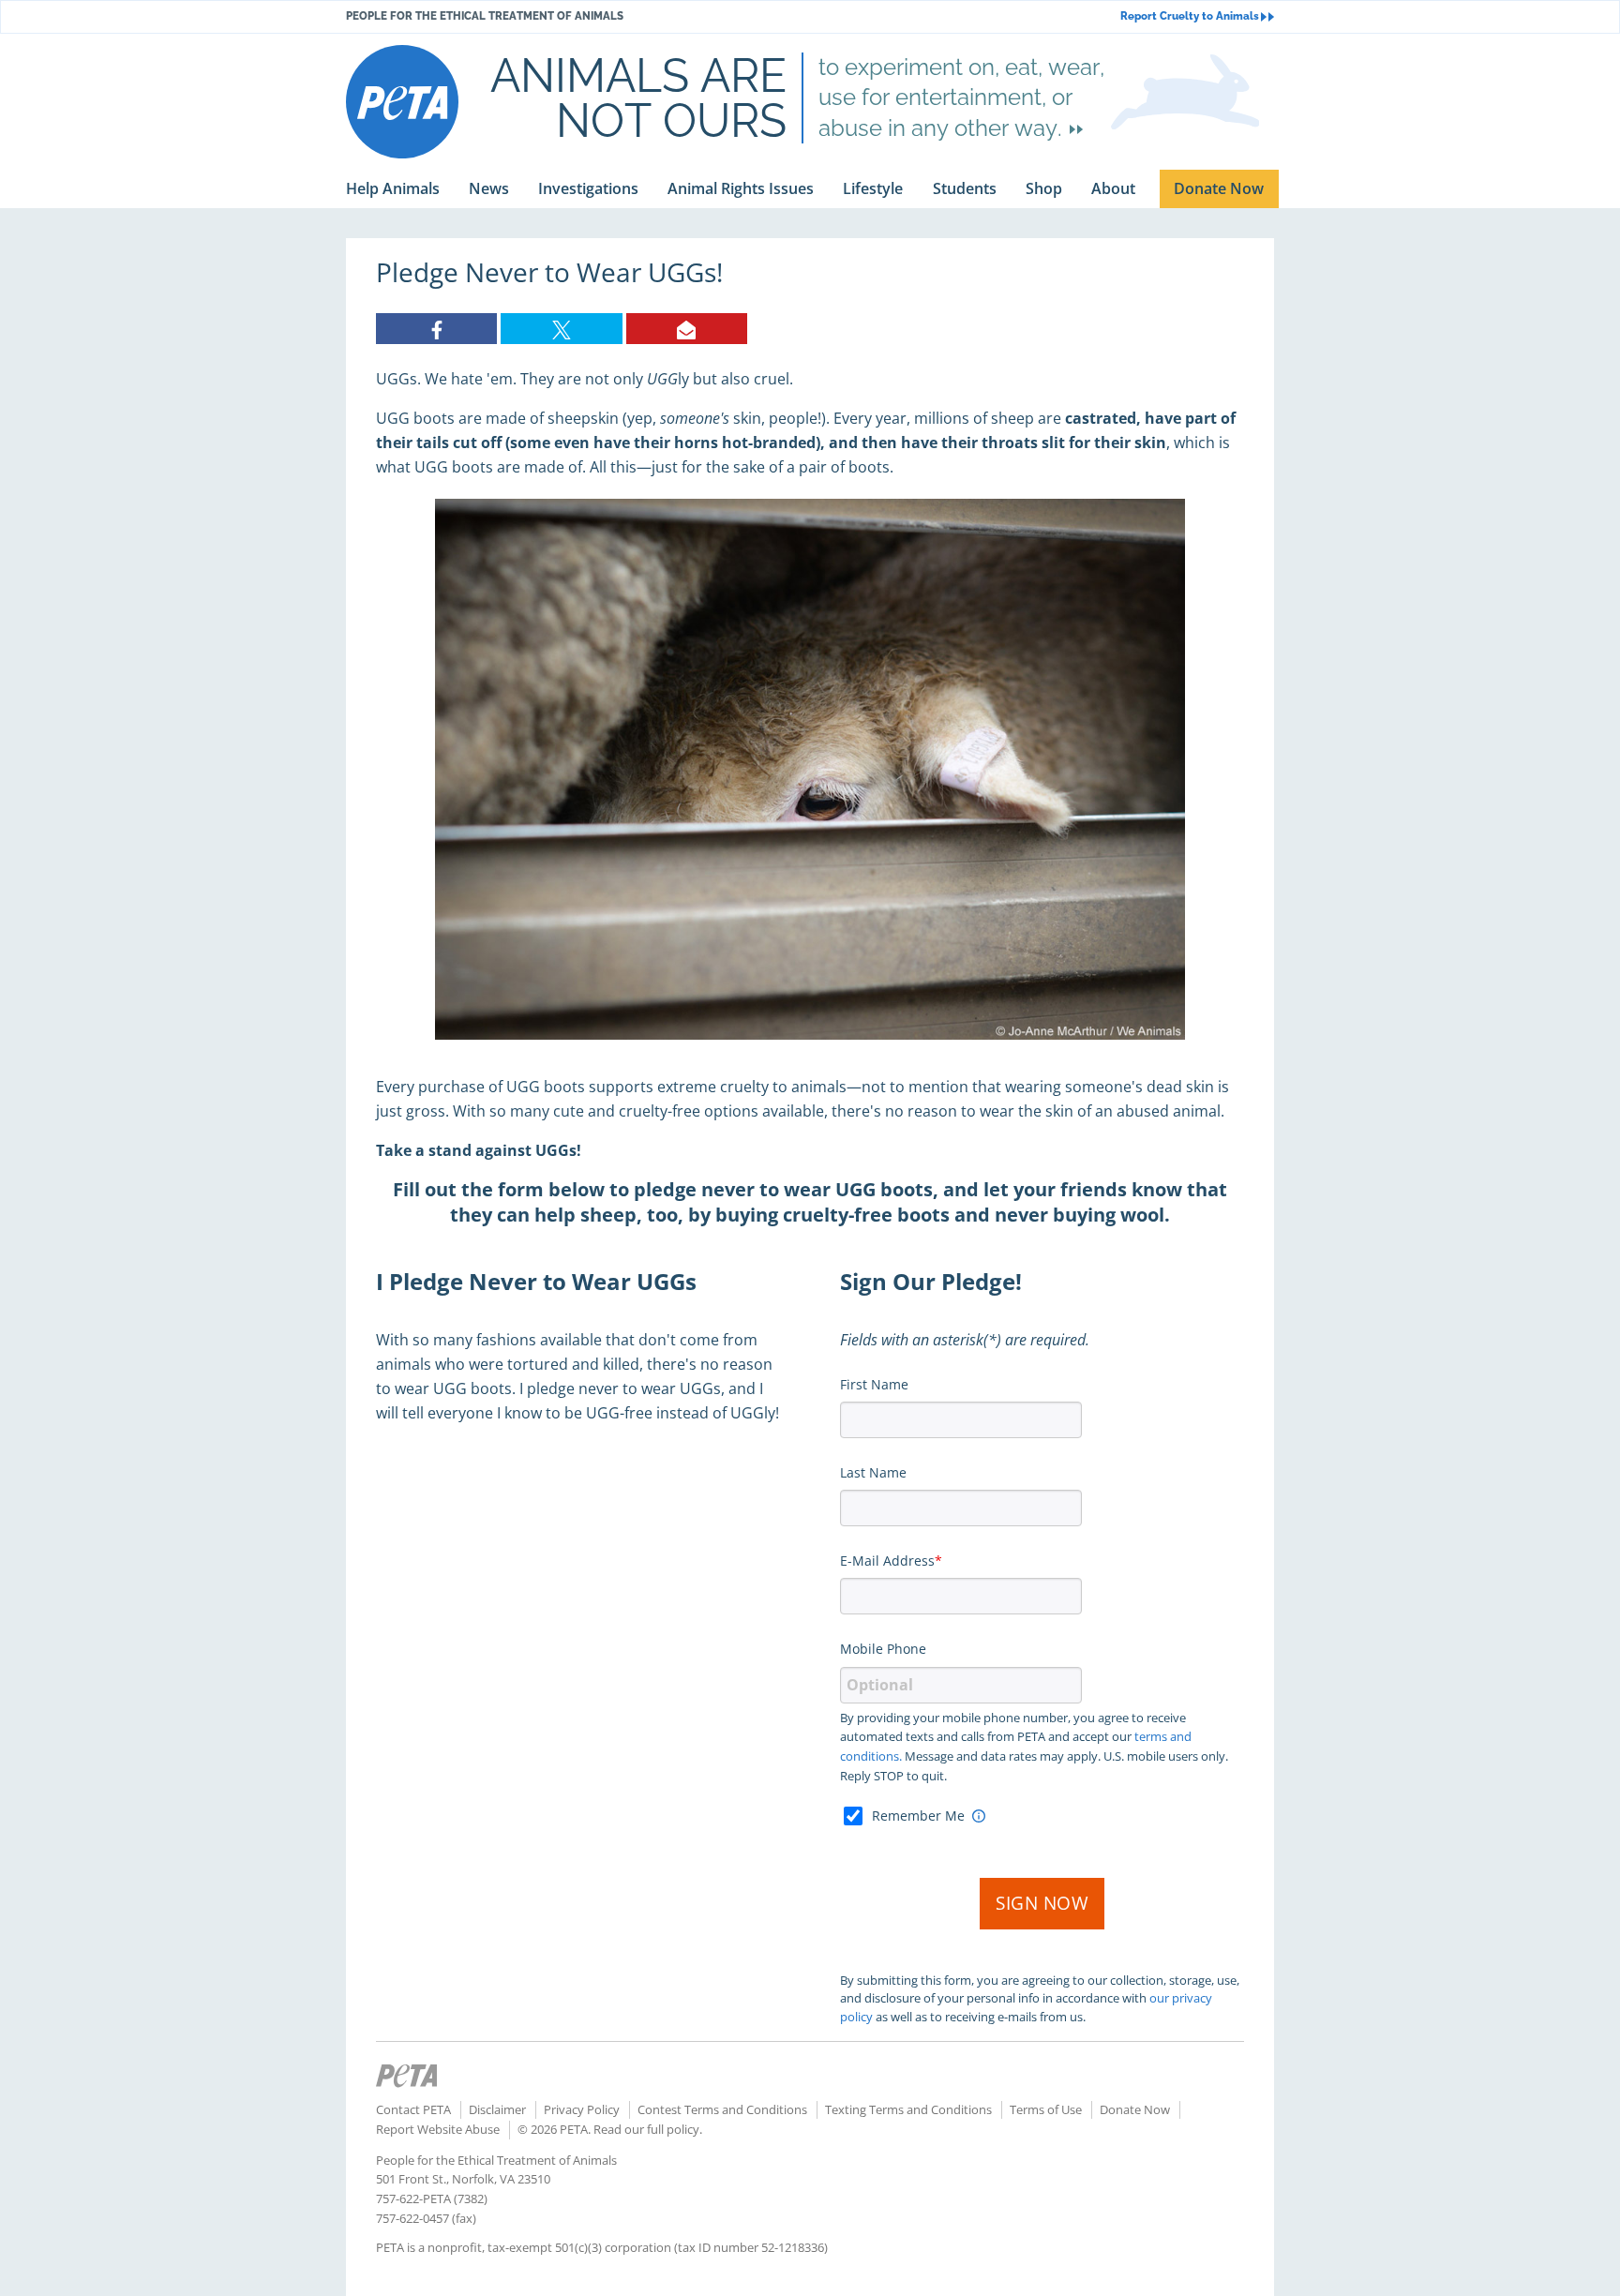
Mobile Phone (883, 1649)
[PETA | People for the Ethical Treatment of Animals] (402, 102)
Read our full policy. (648, 2129)
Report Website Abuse (438, 2129)
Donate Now (1135, 2109)
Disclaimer (497, 2109)
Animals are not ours (638, 98)
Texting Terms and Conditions (908, 2109)
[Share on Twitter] (561, 329)
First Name (874, 1384)
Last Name (873, 1472)
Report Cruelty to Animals (1190, 16)
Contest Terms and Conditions (722, 2109)
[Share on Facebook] (436, 329)
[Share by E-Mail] (687, 329)
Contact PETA (413, 2109)
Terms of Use (1046, 2109)
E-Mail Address (887, 1561)
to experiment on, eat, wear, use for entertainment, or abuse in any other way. (961, 98)
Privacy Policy (582, 2109)
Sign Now (1042, 1903)
